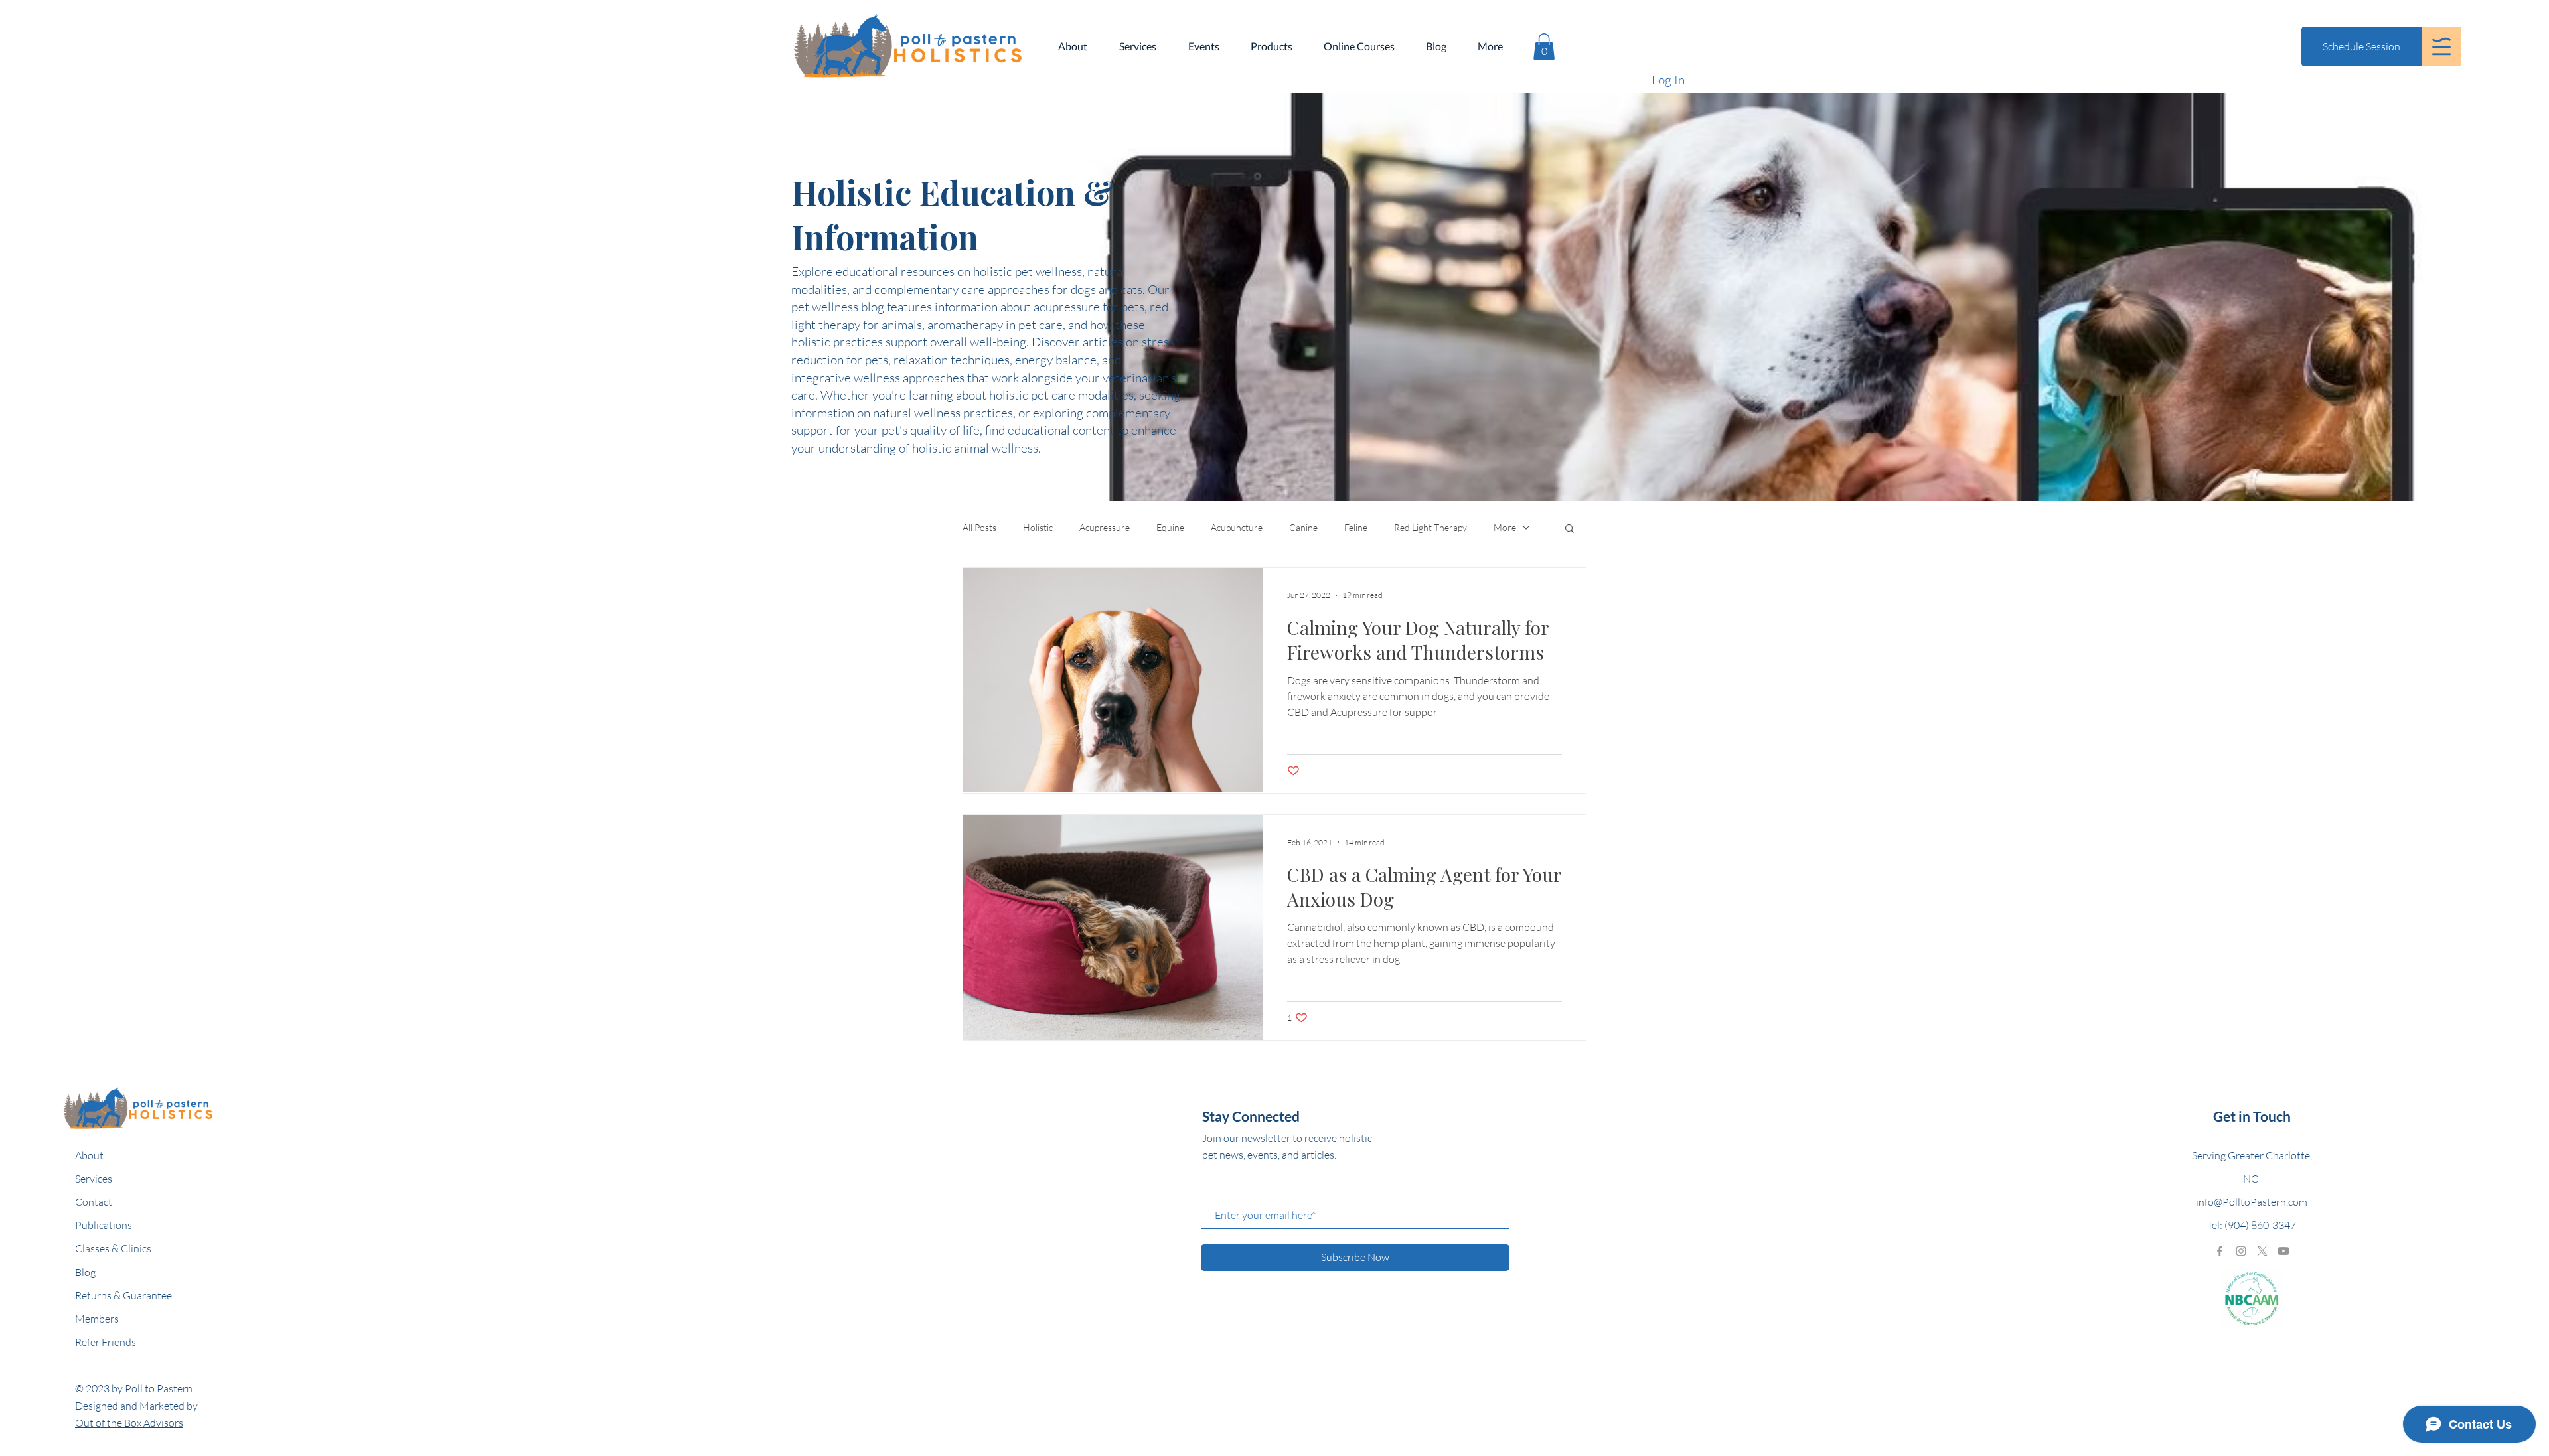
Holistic (1038, 527)
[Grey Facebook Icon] (2220, 1251)
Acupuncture (1237, 527)
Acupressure (1105, 527)
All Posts (979, 527)
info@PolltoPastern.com (2252, 1202)
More (1505, 527)
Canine (1303, 527)
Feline (1356, 527)
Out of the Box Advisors (129, 1423)
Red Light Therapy (1430, 527)
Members (97, 1319)
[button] (2441, 46)
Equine (1170, 527)
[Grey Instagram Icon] (2241, 1251)
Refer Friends (106, 1342)
